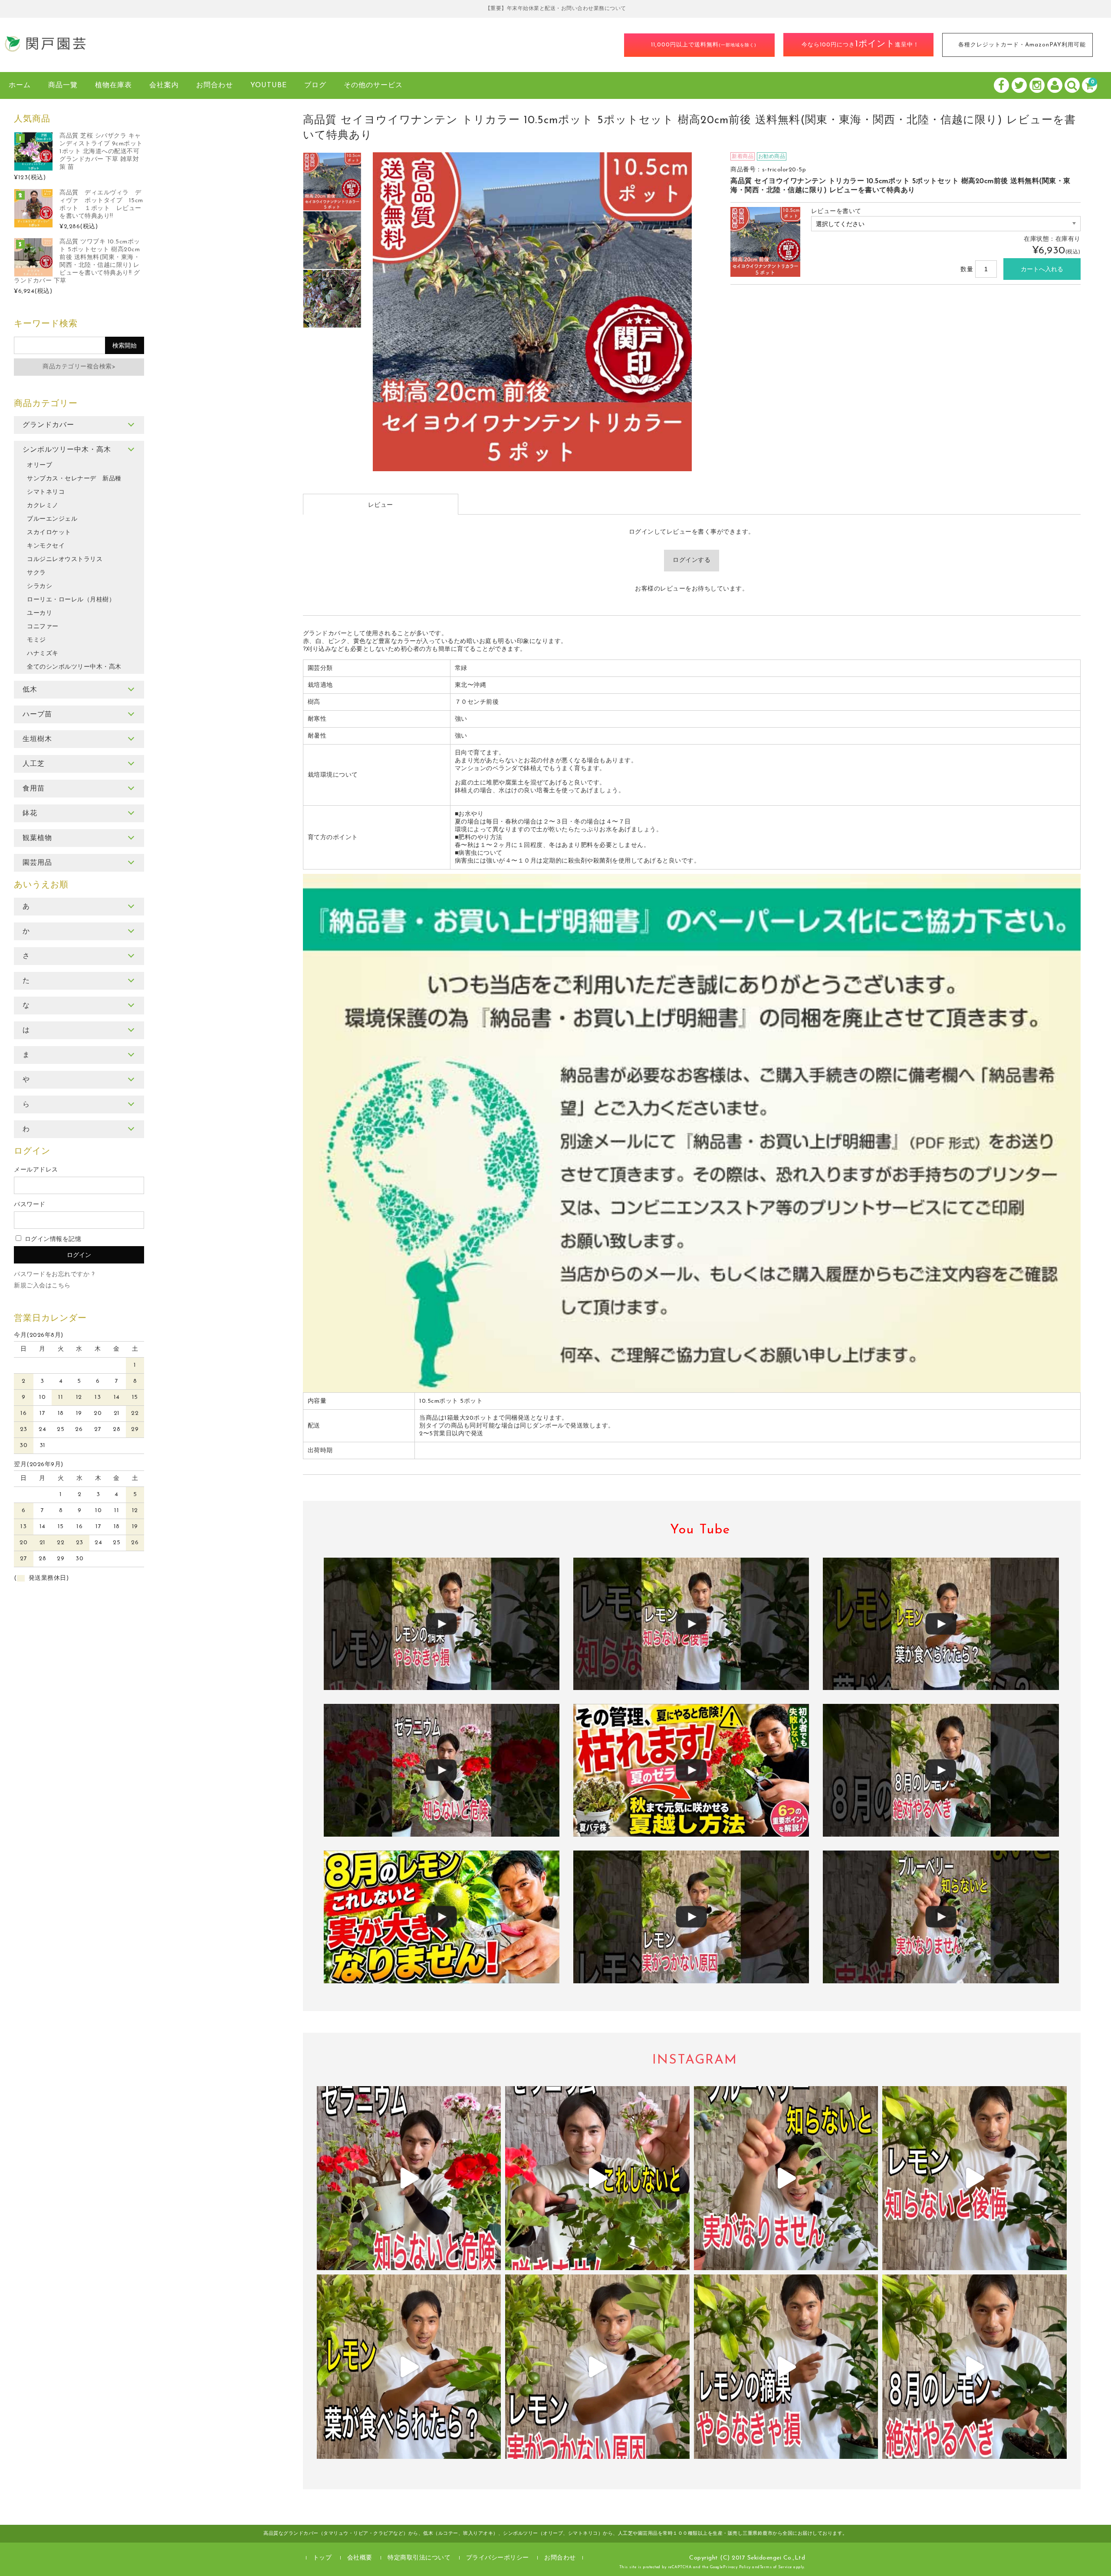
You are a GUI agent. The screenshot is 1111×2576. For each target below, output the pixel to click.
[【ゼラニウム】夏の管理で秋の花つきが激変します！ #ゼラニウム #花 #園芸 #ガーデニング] (597, 2178)
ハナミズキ (43, 654)
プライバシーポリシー (498, 2558)
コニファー (43, 627)
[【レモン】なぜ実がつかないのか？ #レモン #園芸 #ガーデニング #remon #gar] (597, 2367)
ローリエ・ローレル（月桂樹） (71, 600)
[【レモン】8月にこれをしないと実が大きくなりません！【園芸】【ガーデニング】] (442, 1917)
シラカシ (39, 586)
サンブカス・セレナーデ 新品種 (74, 479)
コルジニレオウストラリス (65, 560)
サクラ (36, 573)
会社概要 (360, 2558)
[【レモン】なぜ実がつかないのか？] (691, 1917)
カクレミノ (43, 506)
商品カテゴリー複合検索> (79, 367)
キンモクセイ (46, 546)
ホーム (20, 85)
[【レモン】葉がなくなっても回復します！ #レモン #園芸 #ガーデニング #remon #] (409, 2367)
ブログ (315, 85)
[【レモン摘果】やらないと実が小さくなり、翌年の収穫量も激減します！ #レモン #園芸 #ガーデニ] (975, 2367)
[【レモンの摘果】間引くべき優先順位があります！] (442, 1624)
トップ (322, 2558)
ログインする (692, 560)
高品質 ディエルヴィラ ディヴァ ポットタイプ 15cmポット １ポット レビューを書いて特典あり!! (101, 205)
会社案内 (164, 85)
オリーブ (39, 465)
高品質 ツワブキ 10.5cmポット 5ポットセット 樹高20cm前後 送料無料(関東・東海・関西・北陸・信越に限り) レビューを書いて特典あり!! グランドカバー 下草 (77, 261)
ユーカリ (39, 613)
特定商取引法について (419, 2558)
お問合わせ (215, 85)
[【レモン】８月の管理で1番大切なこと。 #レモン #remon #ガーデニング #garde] (975, 2178)
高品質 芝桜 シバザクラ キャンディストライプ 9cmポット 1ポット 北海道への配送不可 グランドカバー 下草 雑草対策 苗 (101, 152)
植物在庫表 (113, 85)
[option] (332, 182)
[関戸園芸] (46, 49)
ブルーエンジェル (52, 519)
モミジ (36, 640)
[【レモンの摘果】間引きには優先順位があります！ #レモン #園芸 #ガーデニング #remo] (786, 2367)
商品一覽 (63, 85)
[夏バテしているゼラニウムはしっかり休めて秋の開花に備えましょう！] (442, 1770)
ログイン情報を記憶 (52, 1239)
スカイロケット (49, 533)
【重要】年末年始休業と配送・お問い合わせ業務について (556, 9)
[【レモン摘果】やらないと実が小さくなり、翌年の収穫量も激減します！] (941, 1770)
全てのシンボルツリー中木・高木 (74, 667)
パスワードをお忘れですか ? (54, 1275)
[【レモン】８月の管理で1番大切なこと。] (691, 1624)
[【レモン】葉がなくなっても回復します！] (941, 1624)
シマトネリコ (46, 492)
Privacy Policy (737, 2567)
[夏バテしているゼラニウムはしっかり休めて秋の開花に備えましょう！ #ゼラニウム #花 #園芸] (409, 2178)
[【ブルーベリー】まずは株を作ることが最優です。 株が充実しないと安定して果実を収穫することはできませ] (786, 2178)
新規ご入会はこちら (42, 1286)
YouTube (269, 85)
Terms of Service (776, 2567)
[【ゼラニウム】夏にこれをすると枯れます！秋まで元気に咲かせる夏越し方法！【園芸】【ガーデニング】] (691, 1770)
